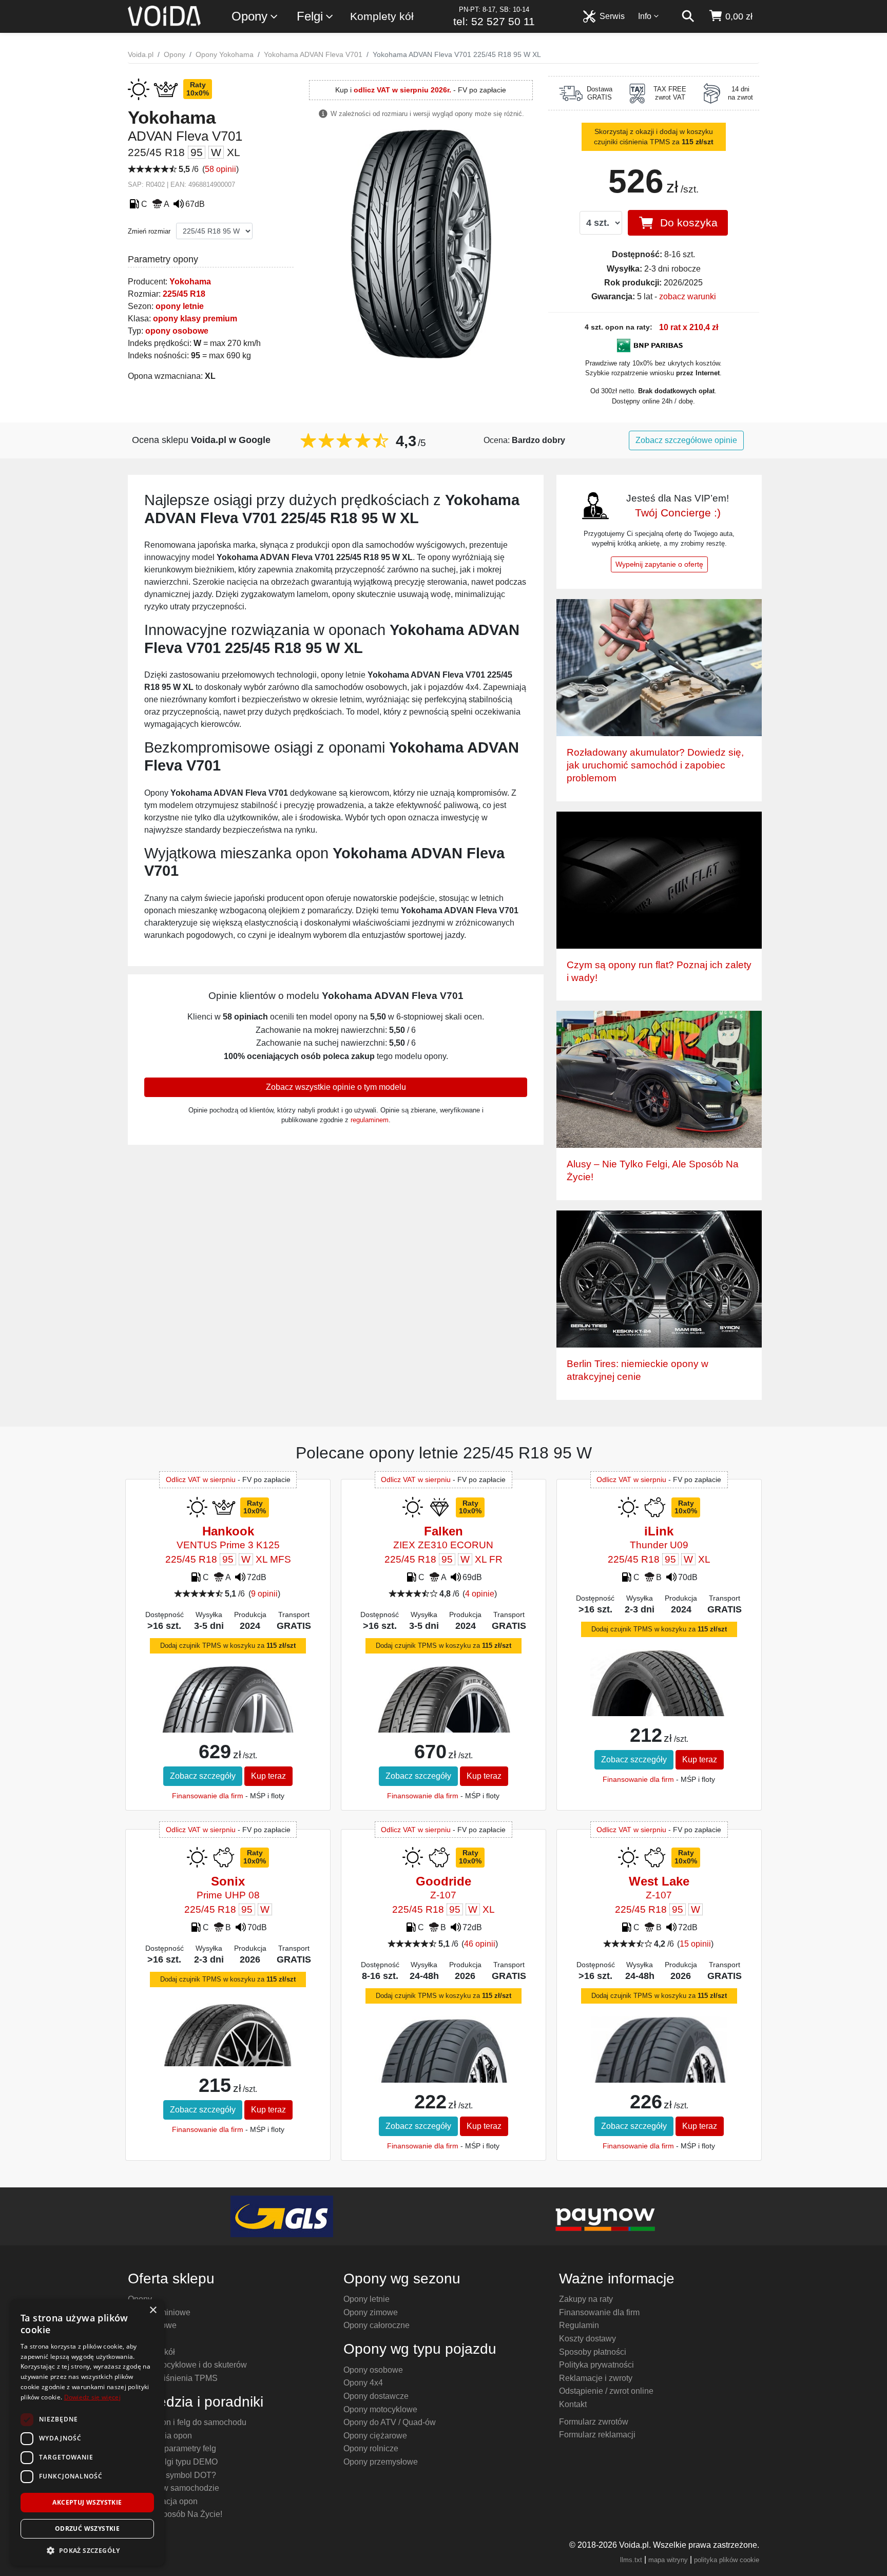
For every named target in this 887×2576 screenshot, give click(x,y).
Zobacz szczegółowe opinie (686, 440)
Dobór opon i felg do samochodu (187, 2422)
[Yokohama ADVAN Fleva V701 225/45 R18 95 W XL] (421, 244)
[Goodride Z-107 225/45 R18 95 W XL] (443, 2071)
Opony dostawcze (376, 2396)
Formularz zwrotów (594, 2422)
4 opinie (480, 1594)
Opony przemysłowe (381, 2462)
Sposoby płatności (593, 2352)
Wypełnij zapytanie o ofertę (659, 564)
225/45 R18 (184, 294)
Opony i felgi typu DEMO (173, 2462)
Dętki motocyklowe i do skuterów (187, 2365)
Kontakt (573, 2404)
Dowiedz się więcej (92, 2397)
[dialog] (87, 2433)
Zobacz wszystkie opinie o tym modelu (336, 1087)
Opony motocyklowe (380, 2409)
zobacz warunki (688, 296)
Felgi (310, 16)
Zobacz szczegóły (203, 1776)
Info (645, 16)
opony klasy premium (195, 319)
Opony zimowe (371, 2312)
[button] (87, 2550)
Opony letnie (367, 2299)
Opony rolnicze (371, 2448)
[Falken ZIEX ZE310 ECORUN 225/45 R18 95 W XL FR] (443, 1714)
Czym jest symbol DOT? (172, 2475)
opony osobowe (177, 331)
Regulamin (579, 2325)
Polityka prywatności (596, 2365)
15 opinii (695, 1944)
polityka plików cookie (727, 2560)
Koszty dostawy (587, 2339)
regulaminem (370, 1120)
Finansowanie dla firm (208, 1796)
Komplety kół (382, 16)
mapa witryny (668, 2560)
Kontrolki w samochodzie (173, 2488)
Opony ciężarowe (375, 2436)
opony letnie (180, 306)
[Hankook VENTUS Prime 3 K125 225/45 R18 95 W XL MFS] (228, 1715)
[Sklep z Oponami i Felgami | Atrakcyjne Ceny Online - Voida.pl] (168, 16)
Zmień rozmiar (149, 231)
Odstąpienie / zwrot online (606, 2391)
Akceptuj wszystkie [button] (87, 2502)
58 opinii (220, 169)
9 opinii (264, 1594)
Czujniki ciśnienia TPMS (173, 2378)
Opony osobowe (373, 2370)
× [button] (153, 2310)
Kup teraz (268, 1776)
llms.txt (631, 2560)
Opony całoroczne (377, 2325)
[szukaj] (688, 16)
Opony (249, 16)
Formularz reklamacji (597, 2435)
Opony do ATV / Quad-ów (390, 2422)
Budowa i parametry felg (172, 2448)
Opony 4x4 (363, 2383)
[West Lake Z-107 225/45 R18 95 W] (659, 2072)
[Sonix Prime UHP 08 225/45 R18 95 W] (228, 2039)
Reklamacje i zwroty (596, 2378)
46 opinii (480, 1944)
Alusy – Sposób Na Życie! (175, 2514)
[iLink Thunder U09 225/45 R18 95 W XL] (659, 1699)
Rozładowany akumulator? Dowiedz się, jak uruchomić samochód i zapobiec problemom (655, 765)
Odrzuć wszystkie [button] (87, 2529)
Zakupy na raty (586, 2299)
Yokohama (190, 282)
